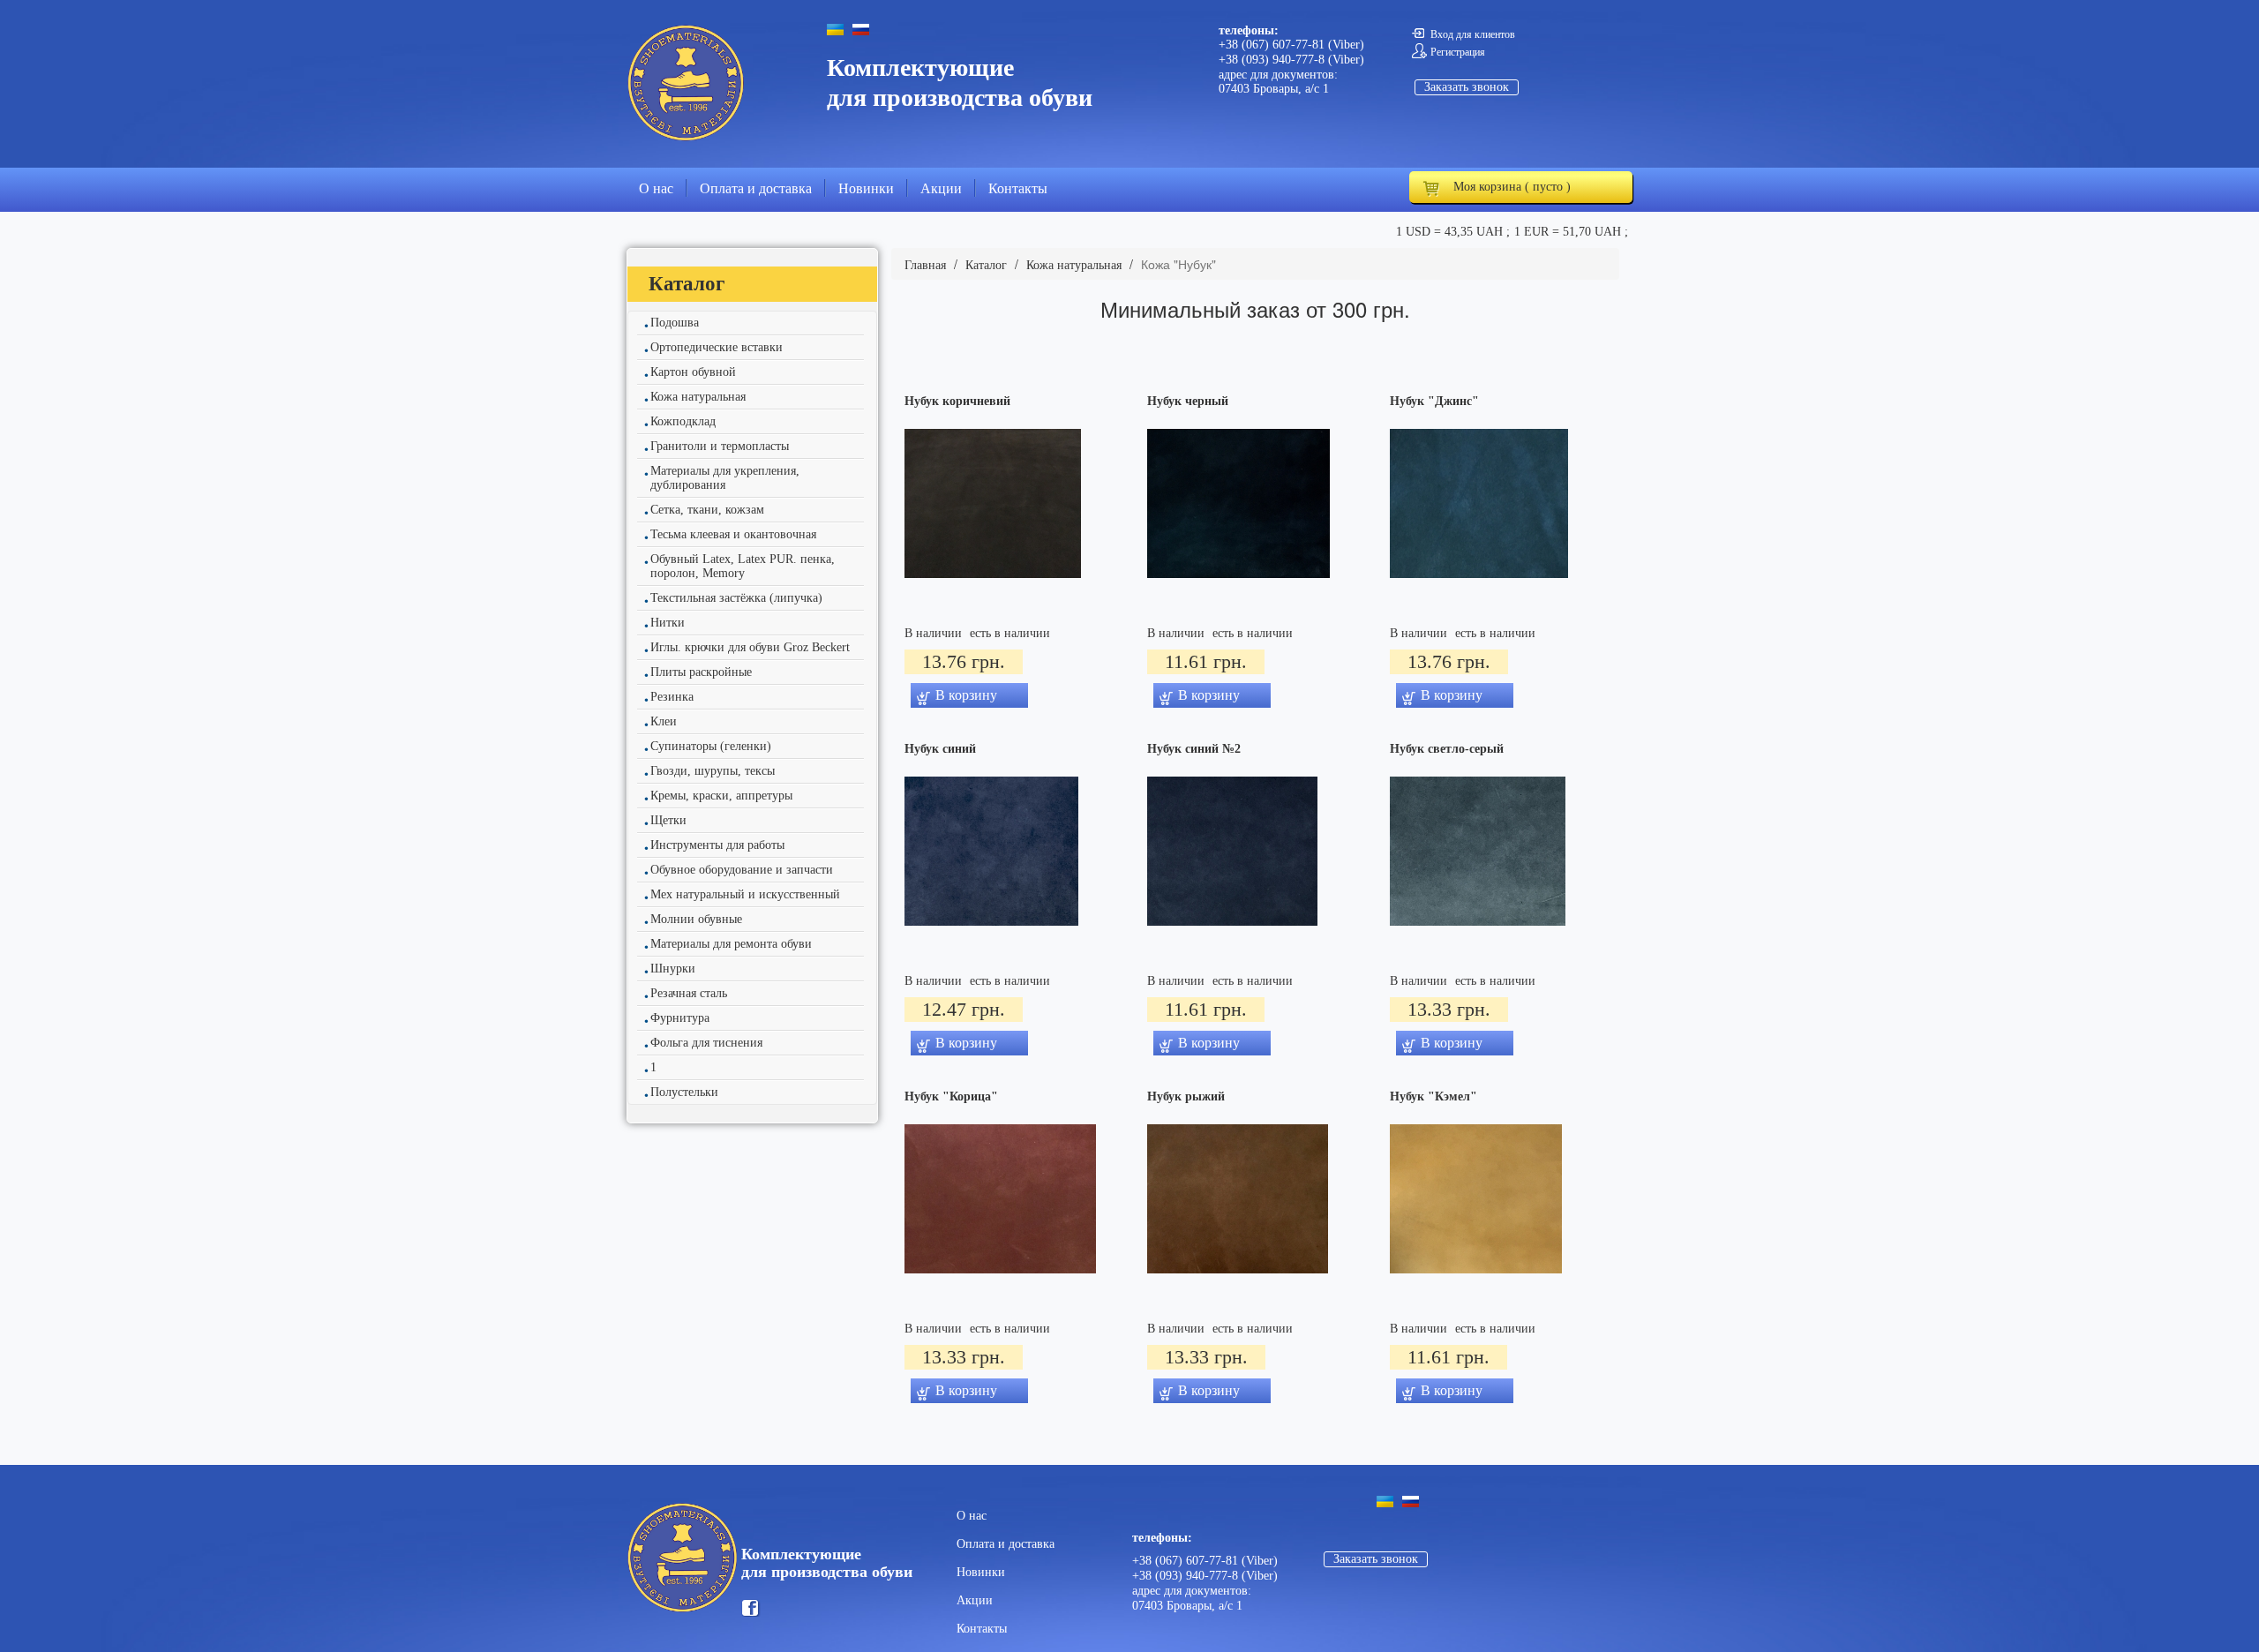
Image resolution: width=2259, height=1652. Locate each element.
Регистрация (1458, 52)
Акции (941, 188)
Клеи (664, 721)
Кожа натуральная (698, 397)
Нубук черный (1188, 402)
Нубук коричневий (957, 402)
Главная (925, 265)
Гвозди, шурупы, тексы (713, 771)
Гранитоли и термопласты (720, 446)
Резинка (672, 697)
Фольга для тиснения (706, 1043)
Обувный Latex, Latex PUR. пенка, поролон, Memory (743, 566)
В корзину (966, 695)
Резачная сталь (689, 993)
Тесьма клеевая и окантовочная (733, 534)
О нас (656, 188)
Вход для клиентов (1473, 34)
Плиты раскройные (701, 672)
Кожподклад (683, 421)
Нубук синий (940, 749)
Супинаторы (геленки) (711, 746)
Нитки (668, 623)
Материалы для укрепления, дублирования (725, 478)
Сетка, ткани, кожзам (707, 510)
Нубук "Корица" (951, 1097)
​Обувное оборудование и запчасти (742, 870)
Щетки (668, 820)
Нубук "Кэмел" (1433, 1097)
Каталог (986, 265)
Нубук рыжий (1186, 1097)
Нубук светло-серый (1447, 749)
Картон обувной (693, 372)
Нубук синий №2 (1194, 749)
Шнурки (673, 969)
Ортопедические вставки (717, 347)
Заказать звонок (1467, 87)
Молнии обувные (696, 919)
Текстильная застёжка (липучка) (736, 598)
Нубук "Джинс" (1434, 402)
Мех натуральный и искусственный (745, 894)
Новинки (866, 188)
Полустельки (684, 1092)
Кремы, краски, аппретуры (721, 796)
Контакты (1018, 188)
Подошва (675, 323)
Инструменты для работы (717, 845)
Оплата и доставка (756, 188)
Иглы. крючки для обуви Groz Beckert (750, 647)
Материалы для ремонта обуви (731, 944)
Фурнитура (680, 1018)
